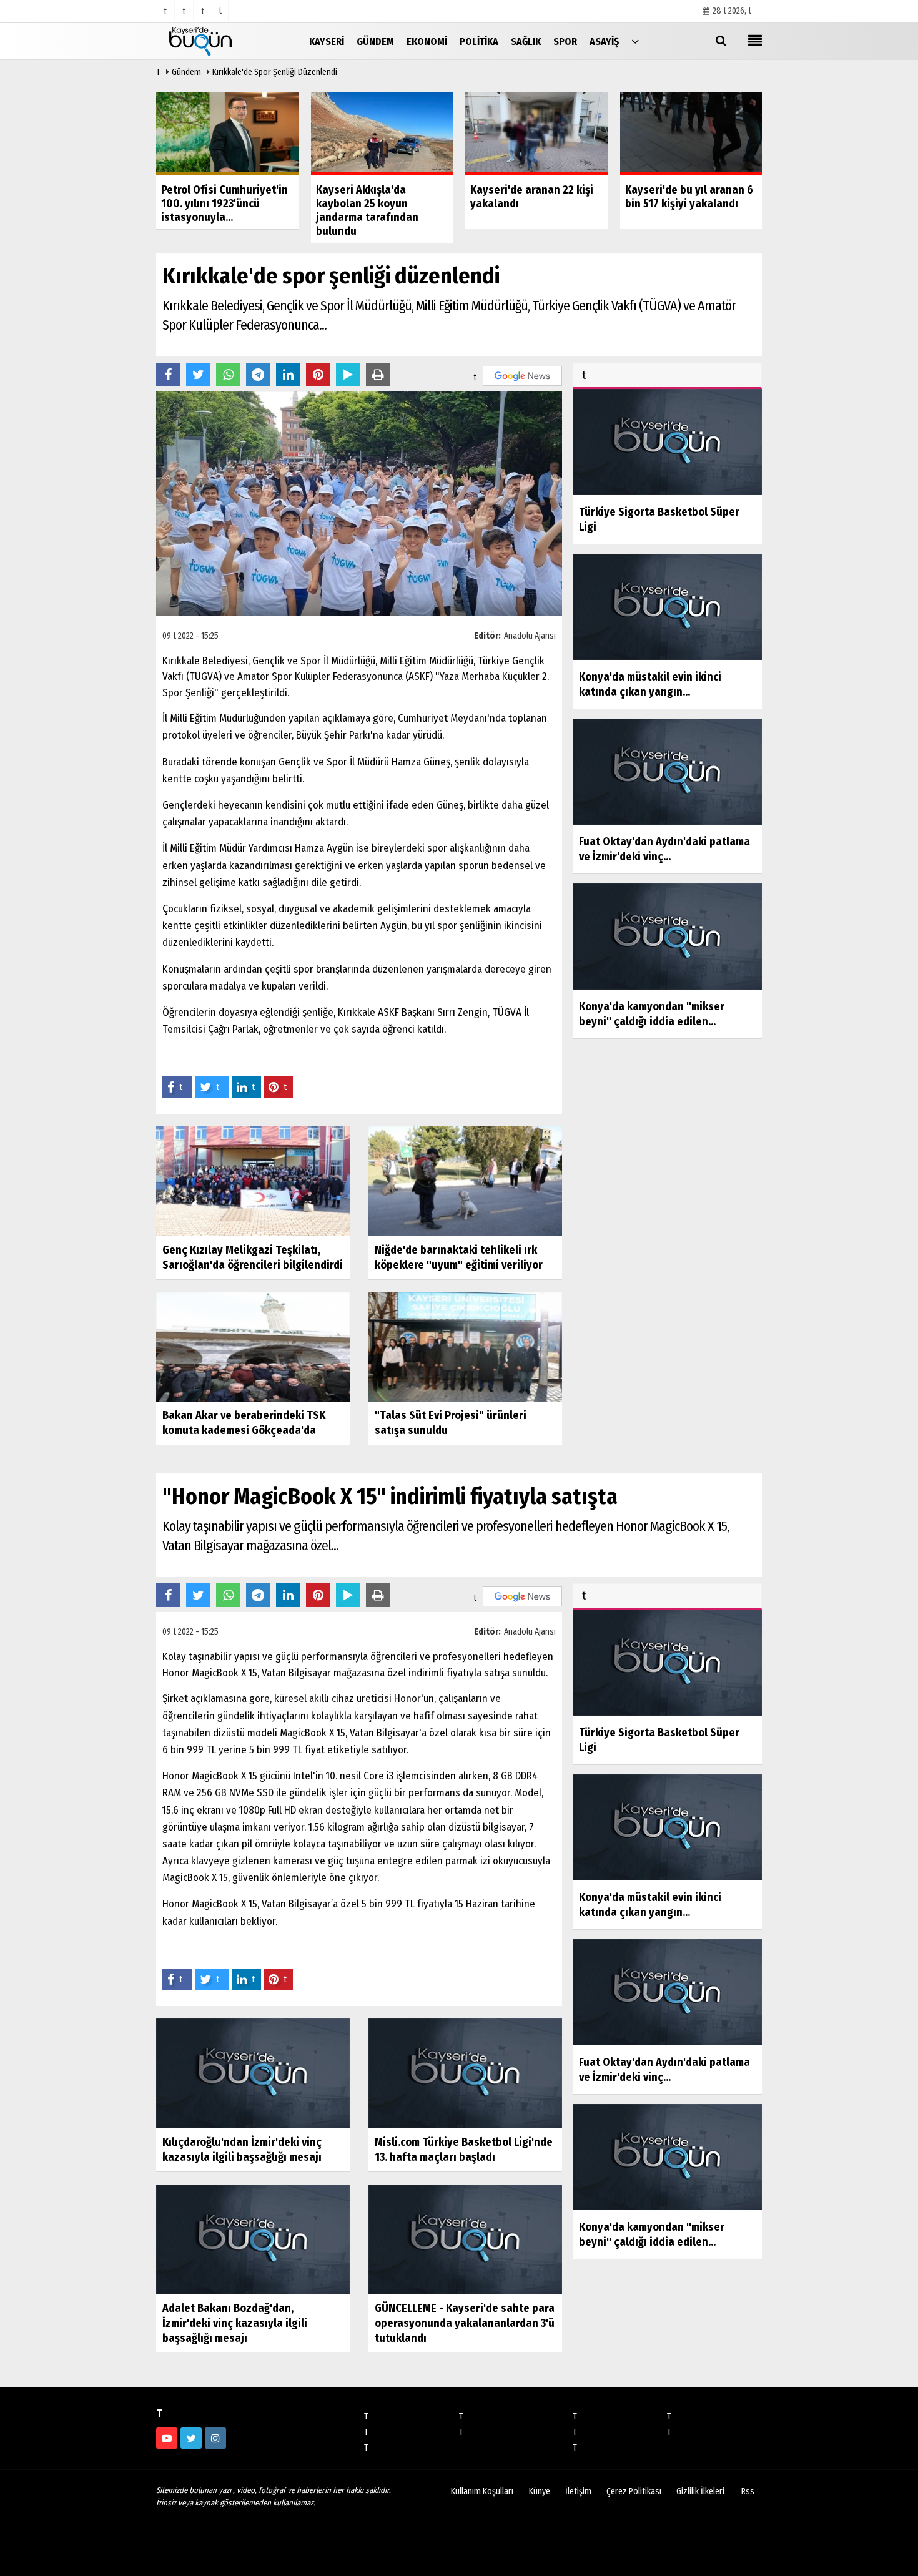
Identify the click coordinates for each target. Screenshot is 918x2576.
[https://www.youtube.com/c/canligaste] (167, 2438)
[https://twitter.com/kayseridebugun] (191, 2438)
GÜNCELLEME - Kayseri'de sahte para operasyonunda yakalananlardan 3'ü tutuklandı (465, 2323)
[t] (635, 41)
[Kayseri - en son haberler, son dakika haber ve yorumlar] (219, 41)
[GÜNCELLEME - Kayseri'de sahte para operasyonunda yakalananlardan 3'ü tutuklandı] (465, 2239)
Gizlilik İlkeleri (700, 2491)
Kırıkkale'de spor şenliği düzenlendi (275, 72)
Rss (748, 2491)
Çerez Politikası (634, 2491)
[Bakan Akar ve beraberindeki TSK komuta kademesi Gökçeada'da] (253, 1346)
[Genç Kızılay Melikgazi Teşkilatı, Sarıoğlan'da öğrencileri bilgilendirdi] (253, 1181)
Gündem (186, 72)
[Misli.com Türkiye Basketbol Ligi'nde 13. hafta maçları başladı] (465, 2072)
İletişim (578, 2491)
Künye (540, 2491)
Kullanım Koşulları (482, 2491)
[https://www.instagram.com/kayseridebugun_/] (215, 2438)
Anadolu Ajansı (530, 636)
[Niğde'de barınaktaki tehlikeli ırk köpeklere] (465, 1181)
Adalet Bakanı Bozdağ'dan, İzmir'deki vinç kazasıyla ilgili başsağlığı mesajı (235, 2323)
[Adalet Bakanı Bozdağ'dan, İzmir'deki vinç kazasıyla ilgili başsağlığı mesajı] (253, 2239)
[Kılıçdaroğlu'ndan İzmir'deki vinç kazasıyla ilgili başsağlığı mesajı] (253, 2072)
